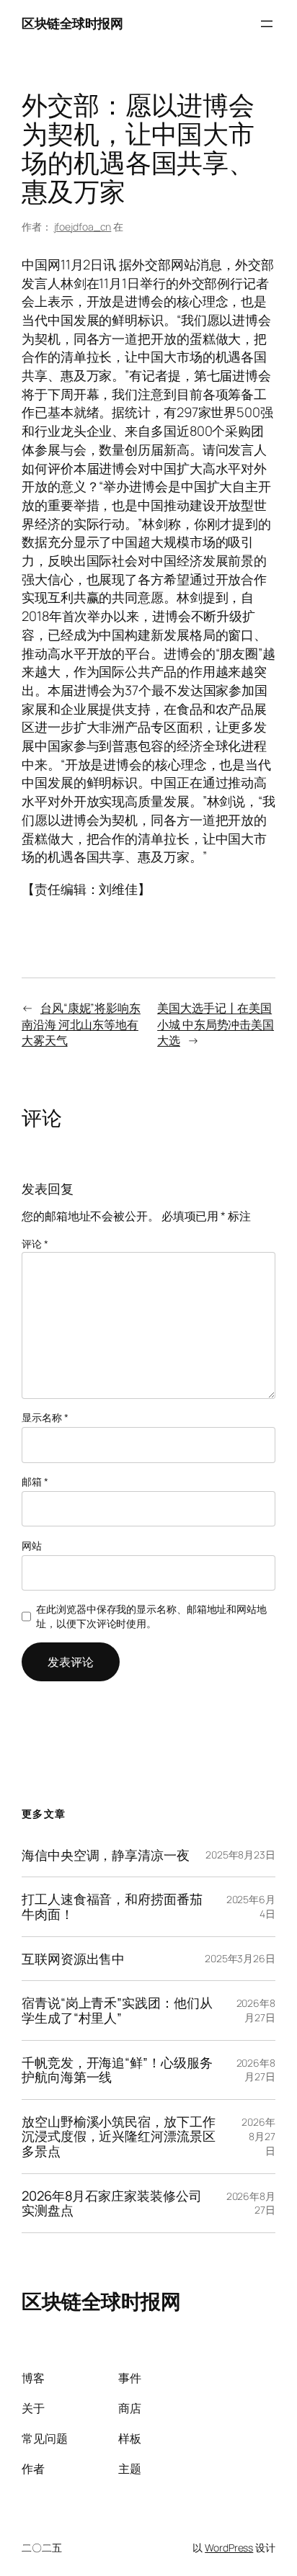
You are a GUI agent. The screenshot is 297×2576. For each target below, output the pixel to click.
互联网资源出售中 (73, 1959)
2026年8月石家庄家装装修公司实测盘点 (111, 2203)
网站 (32, 1546)
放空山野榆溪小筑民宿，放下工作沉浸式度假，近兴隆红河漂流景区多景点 (119, 2137)
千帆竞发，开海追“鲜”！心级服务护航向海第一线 (117, 2070)
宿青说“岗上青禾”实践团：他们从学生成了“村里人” (117, 2010)
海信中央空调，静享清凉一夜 (106, 1855)
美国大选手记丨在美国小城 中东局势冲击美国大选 (216, 1024)
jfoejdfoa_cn (83, 227)
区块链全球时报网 (72, 23)
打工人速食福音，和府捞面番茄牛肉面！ (112, 1906)
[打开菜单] (267, 24)
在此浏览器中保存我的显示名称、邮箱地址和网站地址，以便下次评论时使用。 (151, 1616)
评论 (35, 1244)
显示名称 (45, 1417)
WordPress (229, 2548)
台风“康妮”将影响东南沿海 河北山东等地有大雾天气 (81, 1024)
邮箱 (35, 1481)
